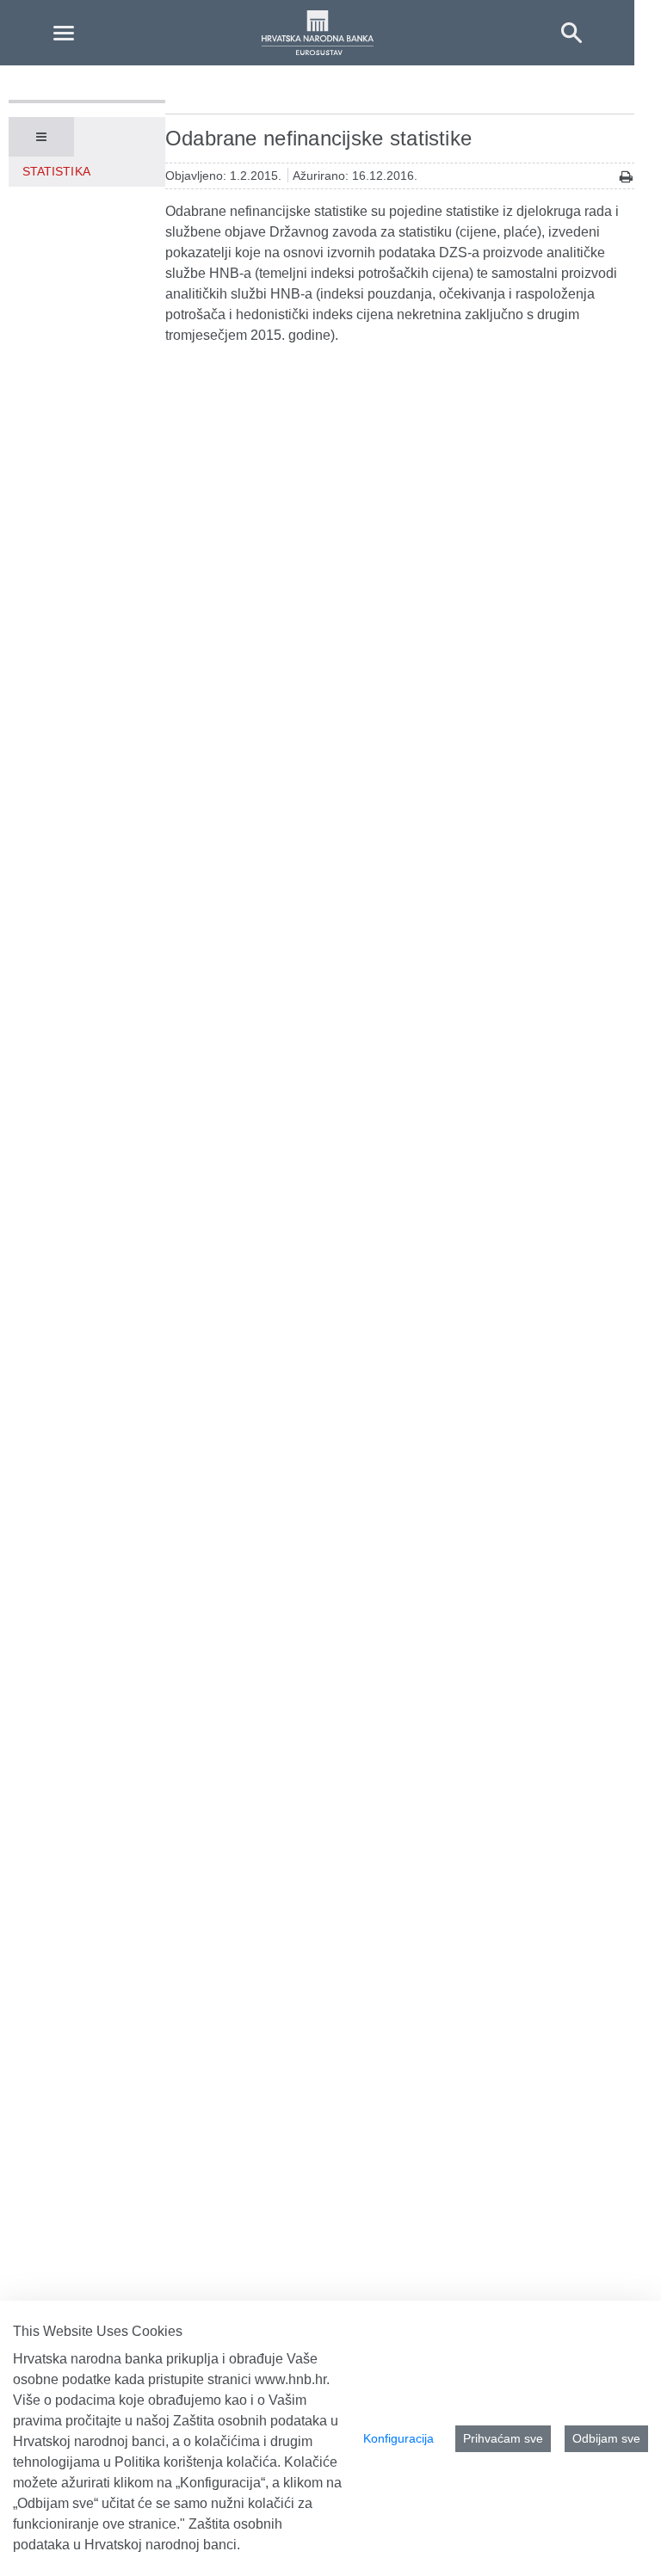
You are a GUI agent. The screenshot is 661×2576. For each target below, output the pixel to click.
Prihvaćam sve (503, 2438)
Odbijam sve (606, 2438)
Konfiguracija (398, 2438)
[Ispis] (626, 177)
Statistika (56, 171)
